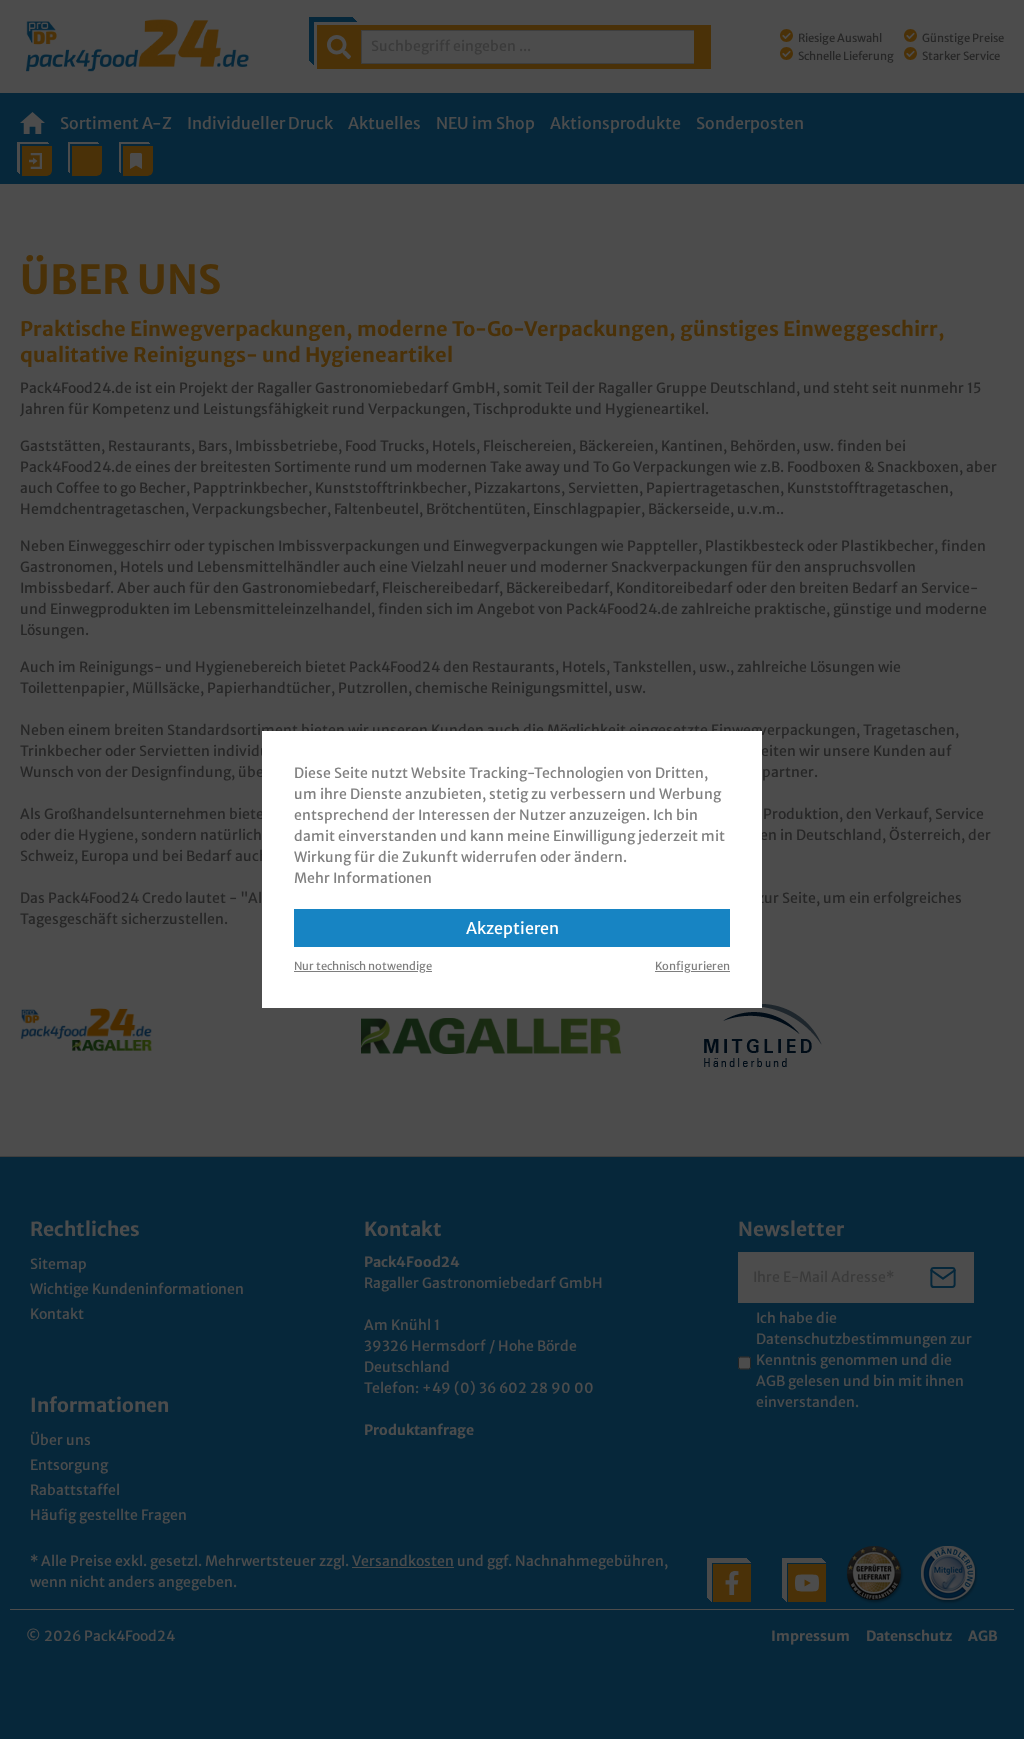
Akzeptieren (512, 928)
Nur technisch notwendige (363, 966)
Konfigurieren (692, 966)
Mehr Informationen (363, 878)
